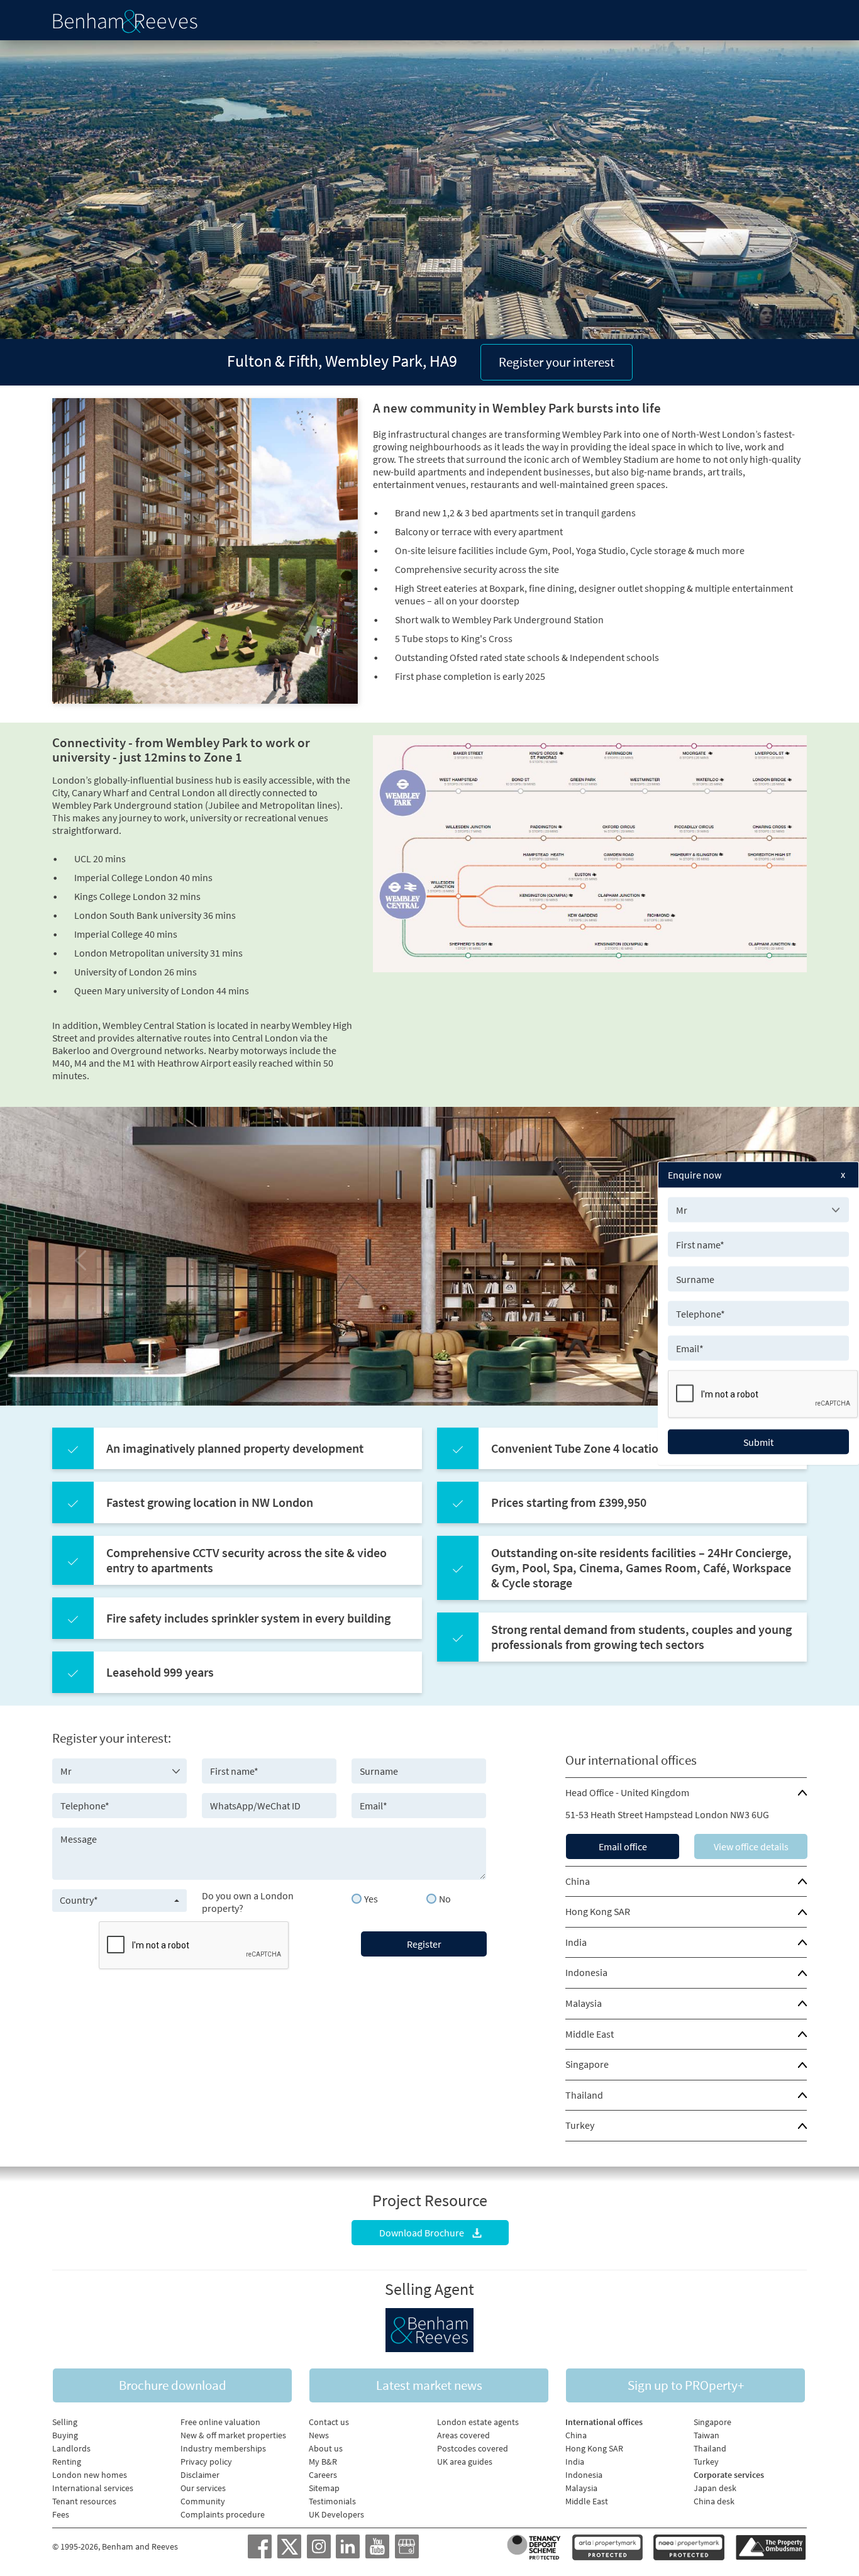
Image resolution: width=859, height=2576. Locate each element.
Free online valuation (220, 2422)
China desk (714, 2501)
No (445, 1899)
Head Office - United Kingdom (627, 1792)
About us (326, 2448)
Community (203, 2501)
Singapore (587, 2064)
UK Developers (336, 2514)
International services (93, 2488)
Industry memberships (223, 2448)
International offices (604, 2422)
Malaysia (584, 2003)
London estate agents (478, 2422)
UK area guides (465, 2462)
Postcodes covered (473, 2448)
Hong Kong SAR (598, 1911)
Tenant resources (84, 2501)
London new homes (90, 2475)
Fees (61, 2514)
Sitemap (324, 2488)
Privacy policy (206, 2462)
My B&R (323, 2462)
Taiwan (707, 2435)
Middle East (590, 2034)
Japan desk (715, 2488)
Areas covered (463, 2435)
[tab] (686, 1793)
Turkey (580, 2125)
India (576, 1942)
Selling (65, 2422)
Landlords (71, 2448)
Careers (323, 2475)
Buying (65, 2435)
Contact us (329, 2422)
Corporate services (729, 2475)
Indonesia (586, 1972)
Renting (67, 2462)
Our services (203, 2488)
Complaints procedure (223, 2514)
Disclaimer (200, 2475)
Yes (371, 1899)
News (319, 2435)
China (578, 1881)
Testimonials (332, 2501)
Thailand (584, 2095)
